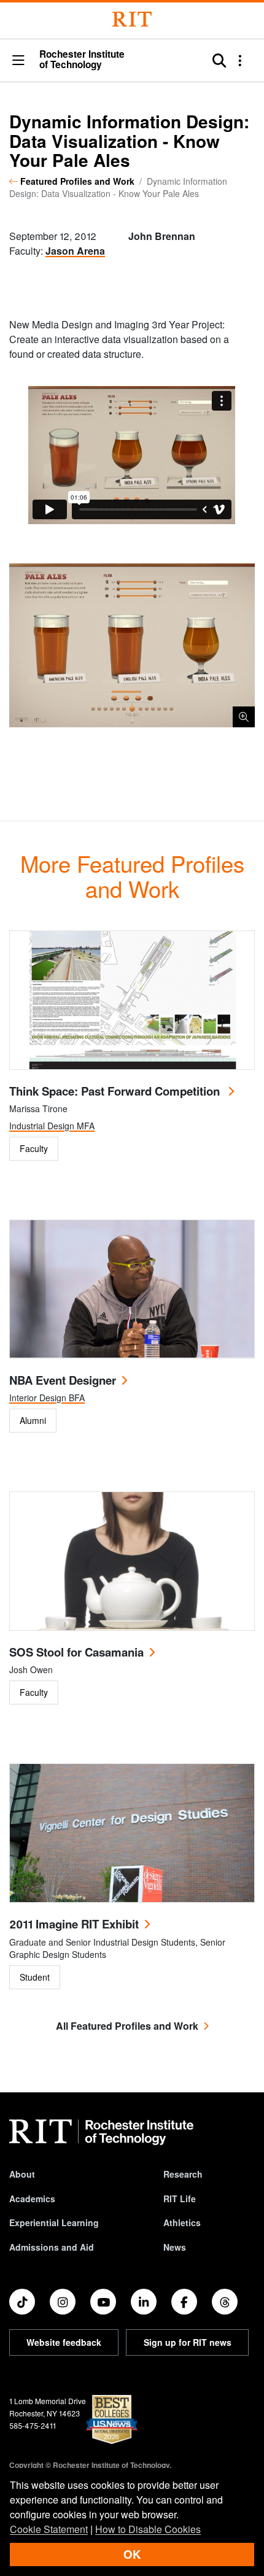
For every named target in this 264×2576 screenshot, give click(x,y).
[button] (18, 61)
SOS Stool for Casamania (76, 1652)
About (22, 2174)
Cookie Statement (49, 2529)
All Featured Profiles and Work (127, 2026)
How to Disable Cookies (148, 2529)
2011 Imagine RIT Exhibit (74, 1924)
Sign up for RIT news (188, 2342)
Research (183, 2174)
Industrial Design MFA (52, 1126)
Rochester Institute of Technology (82, 60)
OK (132, 2554)
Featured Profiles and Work (77, 181)
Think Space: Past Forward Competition (116, 1091)
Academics (32, 2199)
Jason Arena (75, 251)
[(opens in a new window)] (22, 2302)
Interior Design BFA (47, 1398)
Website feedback (64, 2342)
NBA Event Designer (63, 1380)
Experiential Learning (54, 2222)
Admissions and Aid (52, 2247)
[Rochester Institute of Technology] (132, 19)
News (175, 2247)
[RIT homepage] (101, 2132)
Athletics (182, 2222)
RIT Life (180, 2199)
